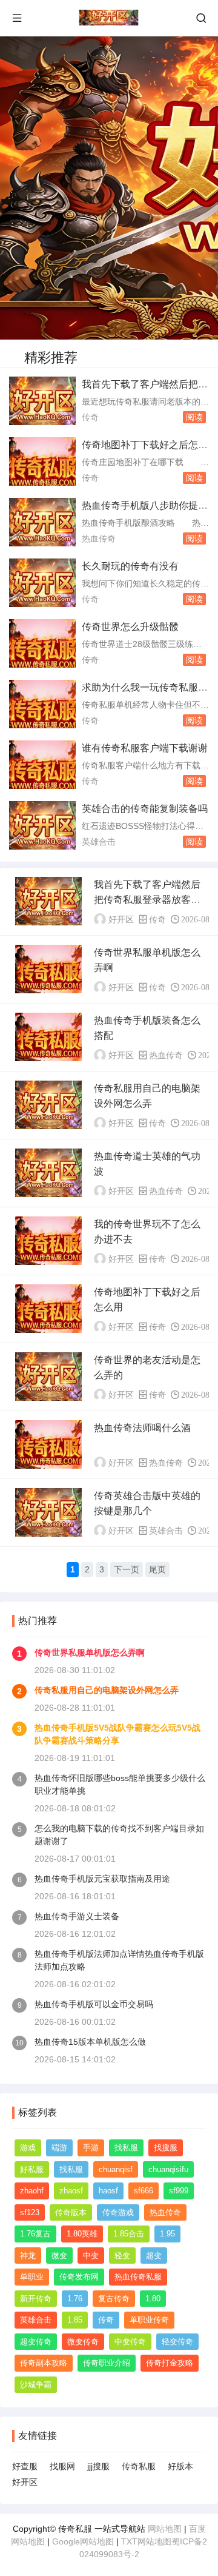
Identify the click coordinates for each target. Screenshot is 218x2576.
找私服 (126, 2148)
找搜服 (166, 2148)
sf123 (30, 2212)
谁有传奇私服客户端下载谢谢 (145, 748)
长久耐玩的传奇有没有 (130, 566)
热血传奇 (99, 538)
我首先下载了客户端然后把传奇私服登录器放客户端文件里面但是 (147, 900)
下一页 (127, 1569)
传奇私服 (139, 2466)
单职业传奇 (149, 2320)
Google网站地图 (83, 2541)
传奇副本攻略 (44, 2363)
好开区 (25, 2482)
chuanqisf (116, 2169)
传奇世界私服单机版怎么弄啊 (90, 1652)
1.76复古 (35, 2234)
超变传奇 (36, 2342)
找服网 (62, 2466)
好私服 (32, 2169)
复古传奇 (114, 2299)
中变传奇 (130, 2342)
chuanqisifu (168, 2169)
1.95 (167, 2234)
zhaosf (71, 2191)
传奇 (90, 417)
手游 (91, 2148)
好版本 (180, 2466)
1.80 (153, 2299)
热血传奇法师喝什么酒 (142, 1428)
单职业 (32, 2277)
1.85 (75, 2320)
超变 (154, 2256)
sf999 (179, 2191)
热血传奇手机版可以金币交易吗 (94, 2004)
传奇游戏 (118, 2212)
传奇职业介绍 (107, 2363)
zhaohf (32, 2191)
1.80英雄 (82, 2234)
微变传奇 (83, 2342)
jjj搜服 (98, 2466)
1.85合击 (129, 2234)
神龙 (28, 2256)
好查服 (25, 2466)
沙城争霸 (36, 2385)
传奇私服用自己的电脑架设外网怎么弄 (107, 1690)
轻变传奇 (177, 2342)
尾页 (157, 1569)
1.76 (75, 2299)
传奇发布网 (79, 2277)
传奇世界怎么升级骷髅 (130, 627)
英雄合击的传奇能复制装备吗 (145, 809)
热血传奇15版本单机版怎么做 (90, 2042)
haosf (108, 2191)
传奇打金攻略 (170, 2363)
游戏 (28, 2148)
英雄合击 (99, 842)
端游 (59, 2148)
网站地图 (165, 2529)
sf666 (144, 2191)
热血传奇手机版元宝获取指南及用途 (102, 1879)
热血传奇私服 (138, 2277)
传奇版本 (71, 2212)
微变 (59, 2256)
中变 (91, 2256)
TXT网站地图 (146, 2541)
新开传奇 (36, 2299)
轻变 (122, 2256)
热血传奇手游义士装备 (77, 1916)
